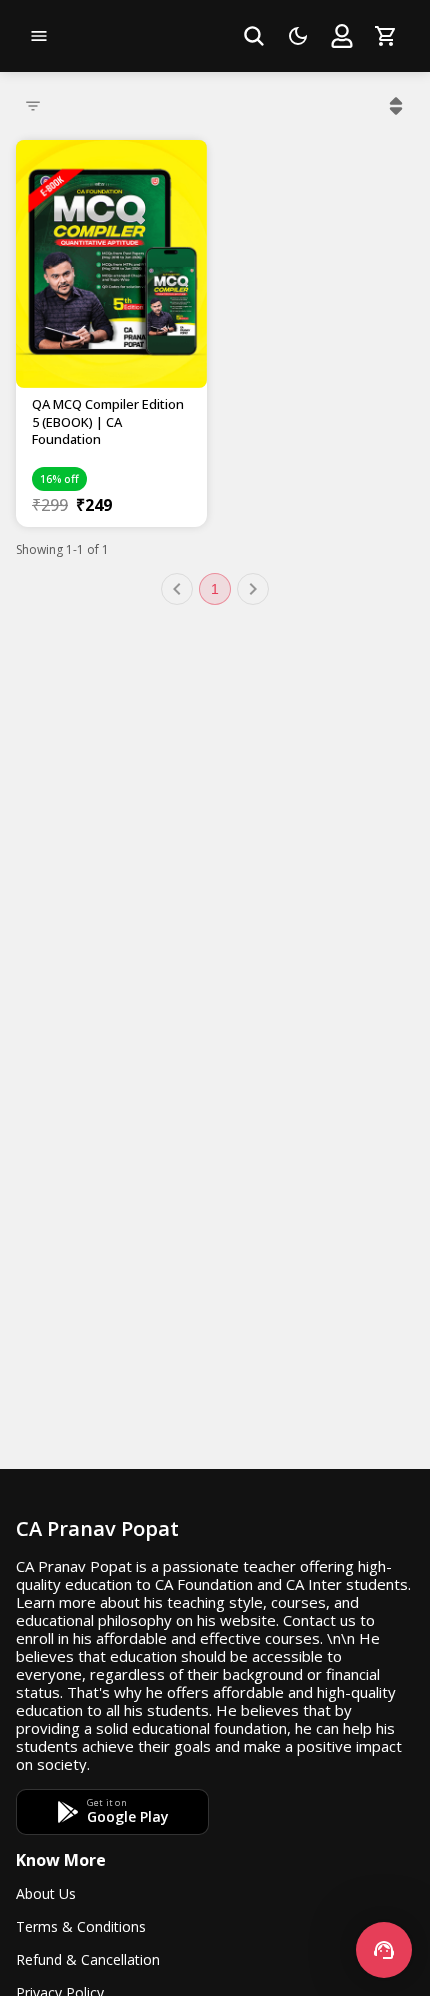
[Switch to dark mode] (298, 36)
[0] (386, 36)
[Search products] (254, 36)
